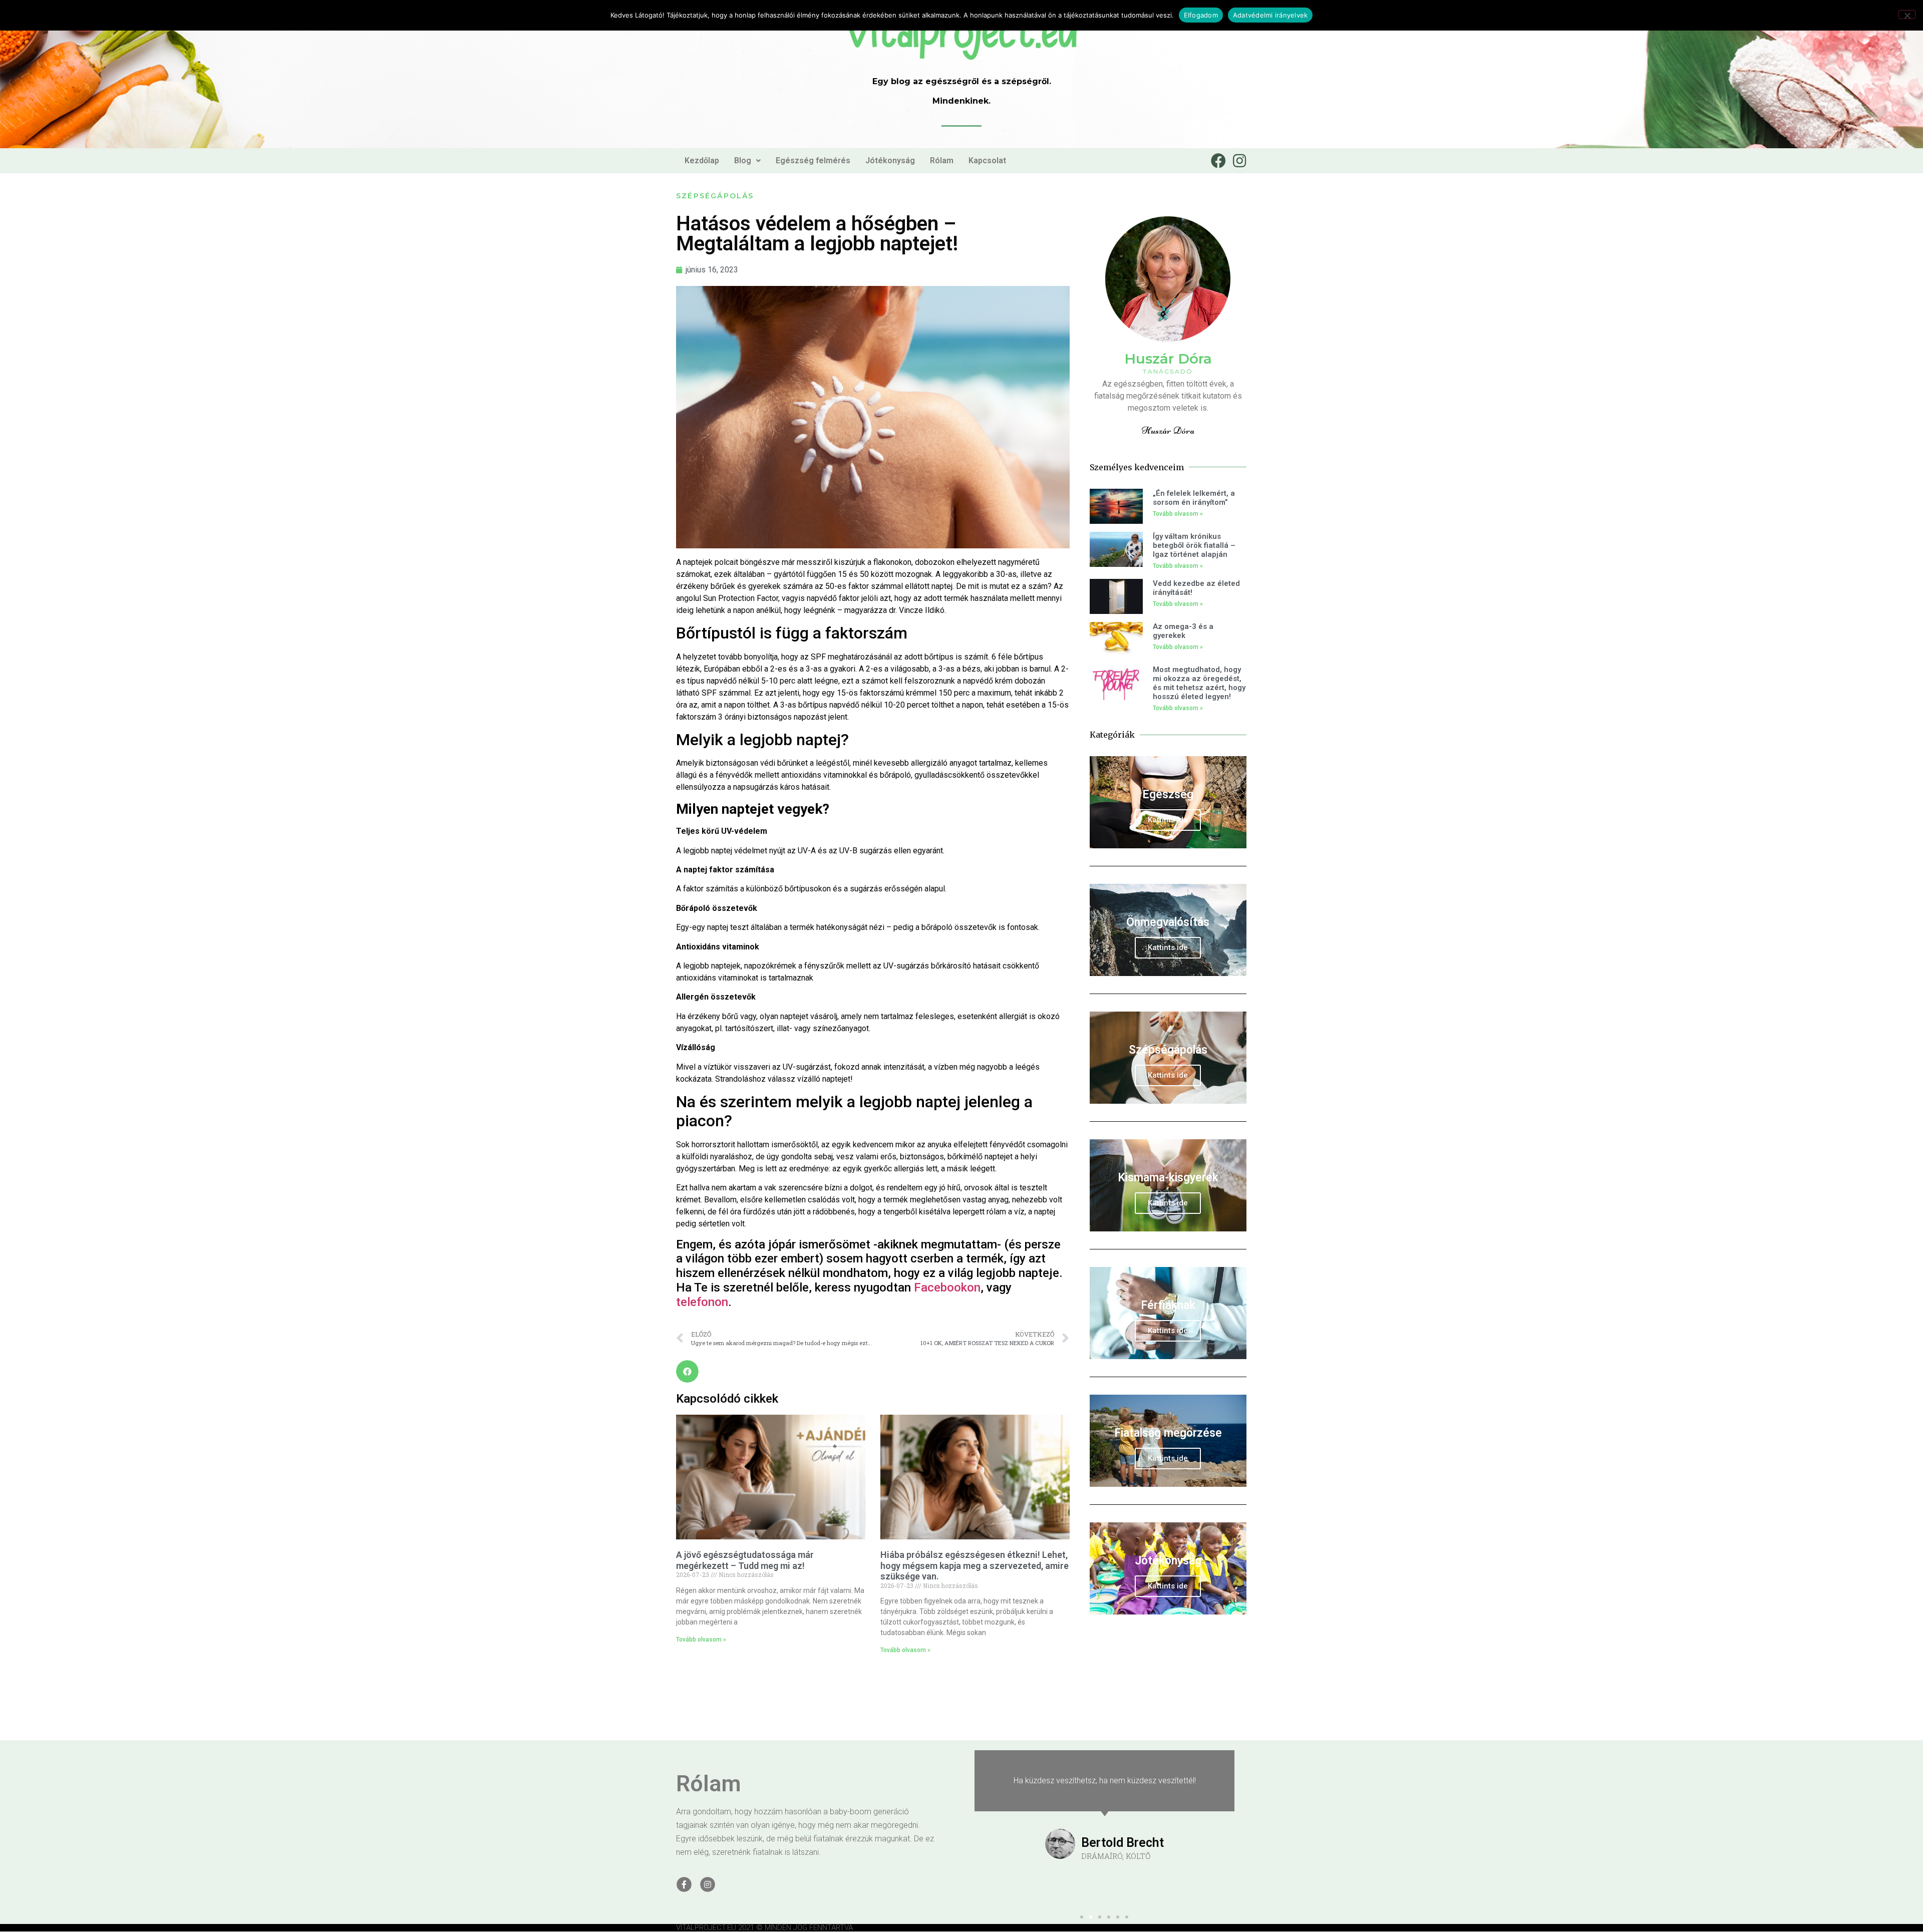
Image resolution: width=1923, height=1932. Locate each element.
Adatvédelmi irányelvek (1270, 15)
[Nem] (1907, 15)
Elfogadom (1201, 15)
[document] (961, 966)
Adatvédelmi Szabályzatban (1088, 1008)
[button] (1144, 865)
